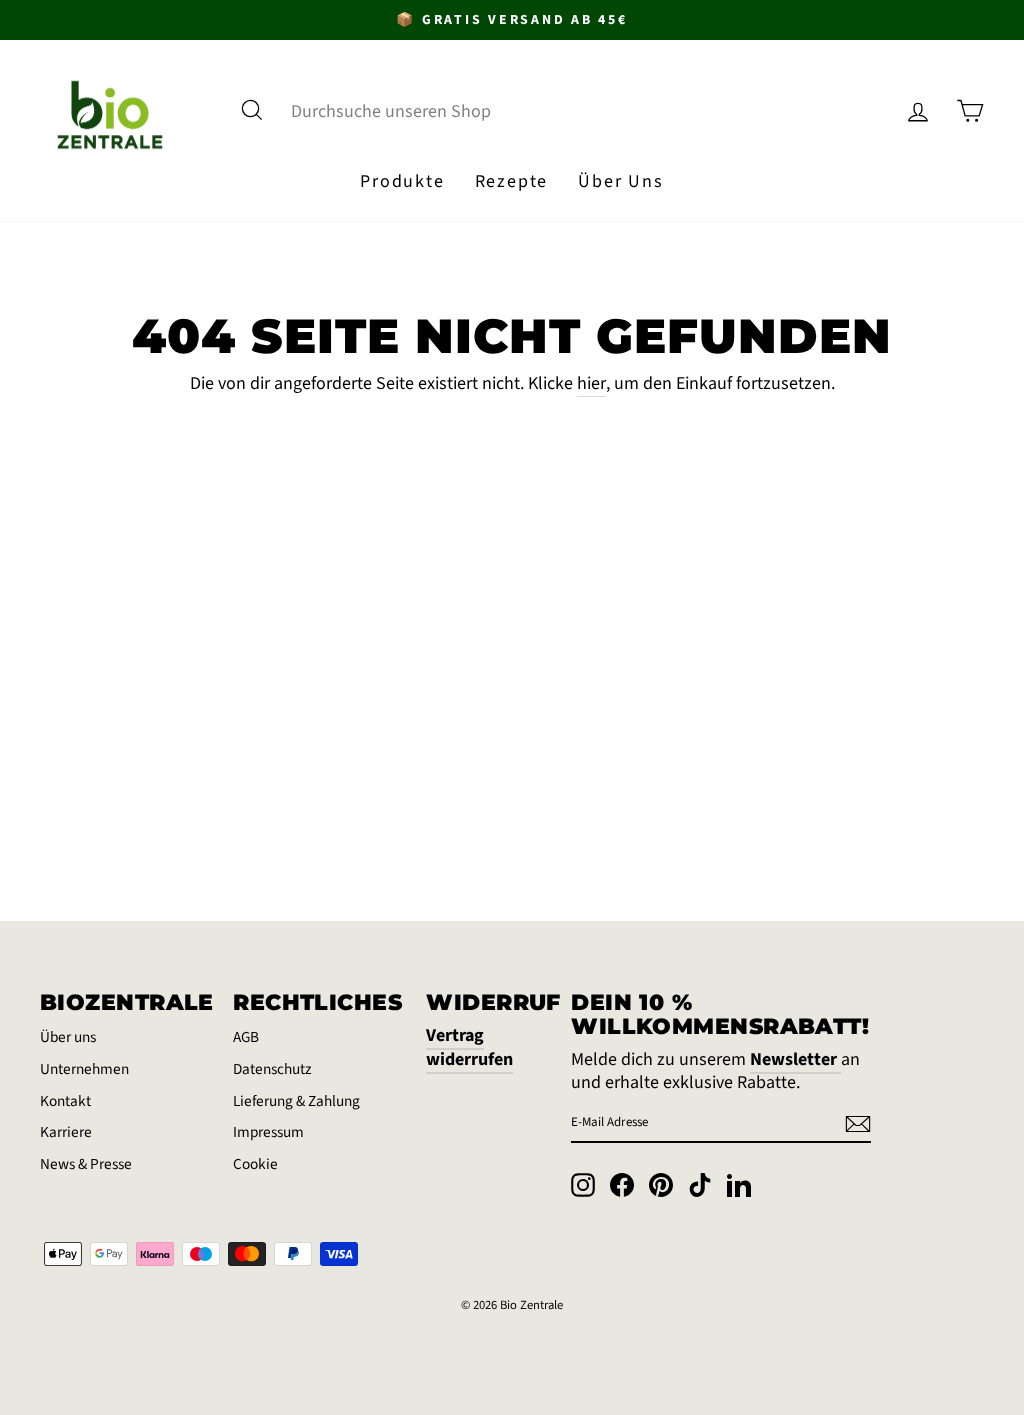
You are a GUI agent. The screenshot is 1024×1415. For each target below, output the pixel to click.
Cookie (255, 1164)
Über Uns (620, 181)
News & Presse (86, 1164)
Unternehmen (84, 1069)
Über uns (68, 1037)
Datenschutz (272, 1069)
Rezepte (512, 181)
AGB (246, 1037)
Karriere (66, 1132)
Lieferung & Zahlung (296, 1101)
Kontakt (65, 1101)
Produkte (402, 181)
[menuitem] (402, 182)
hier (591, 384)
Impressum (268, 1132)
